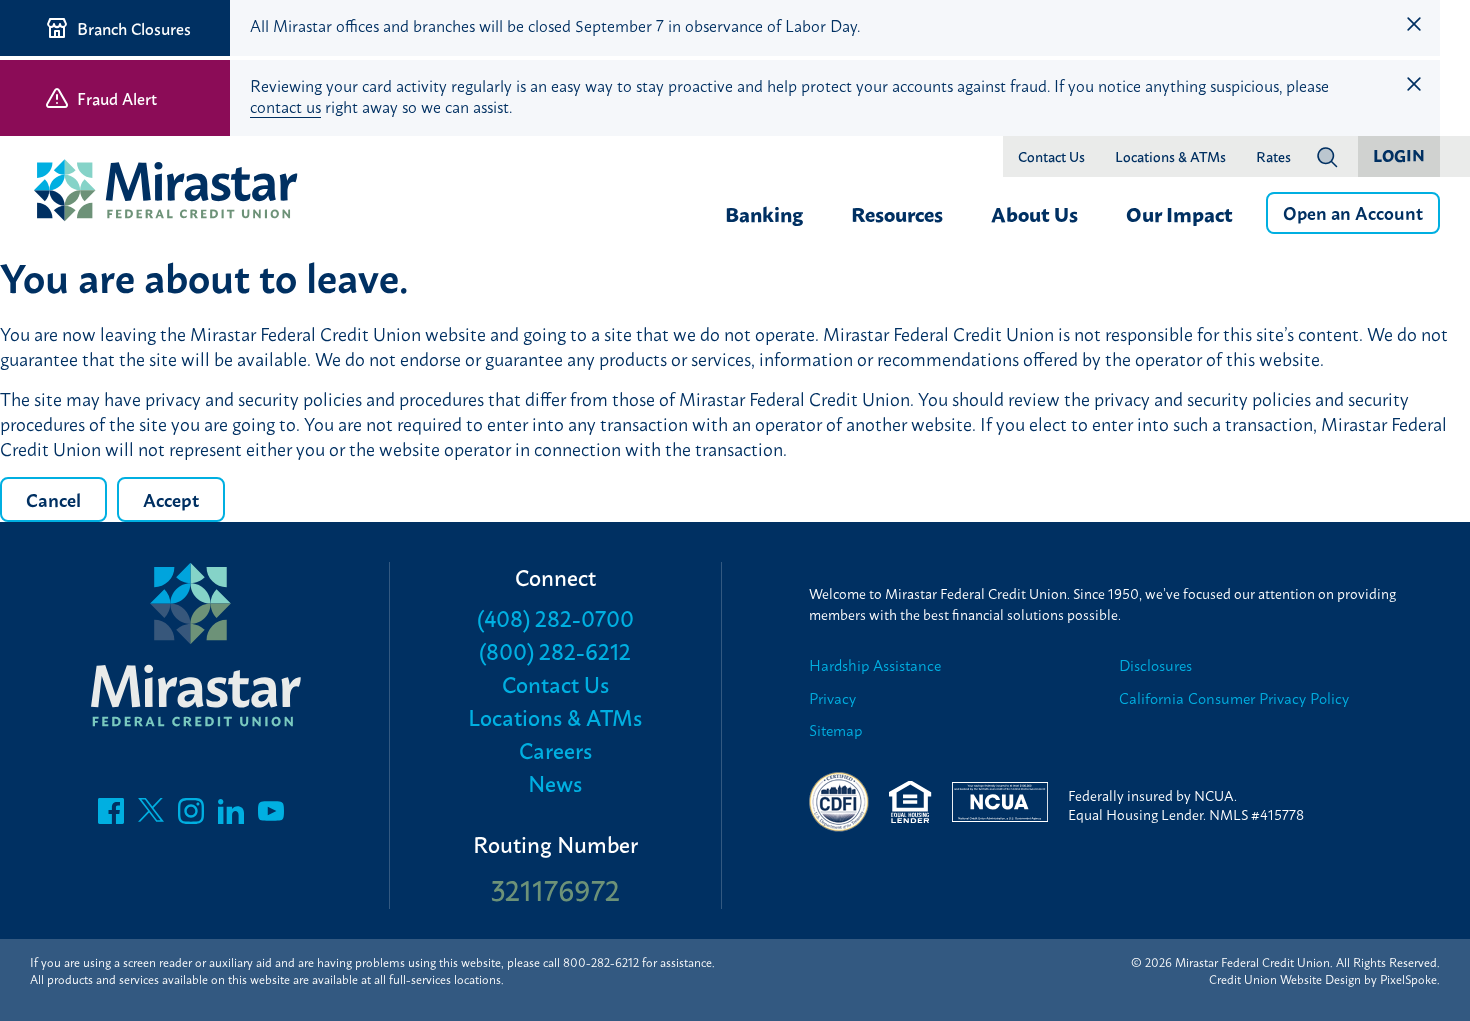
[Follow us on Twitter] (151, 816)
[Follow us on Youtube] (271, 816)
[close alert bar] (1414, 24)
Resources (897, 213)
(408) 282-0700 (555, 617)
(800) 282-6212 (555, 650)
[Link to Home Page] (175, 192)
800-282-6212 (601, 962)
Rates (1273, 157)
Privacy (832, 698)
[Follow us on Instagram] (191, 816)
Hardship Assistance (875, 665)
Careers (555, 749)
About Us (1034, 213)
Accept (171, 499)
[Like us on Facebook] (111, 816)
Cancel (53, 499)
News (555, 782)
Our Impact (1179, 213)
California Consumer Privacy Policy (1234, 698)
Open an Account (1353, 212)
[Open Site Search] (1327, 157)
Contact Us (1051, 157)
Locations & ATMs (1170, 157)
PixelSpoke (1408, 979)
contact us (285, 106)
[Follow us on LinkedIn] (231, 816)
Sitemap (835, 730)
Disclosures (1155, 665)
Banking (764, 213)
